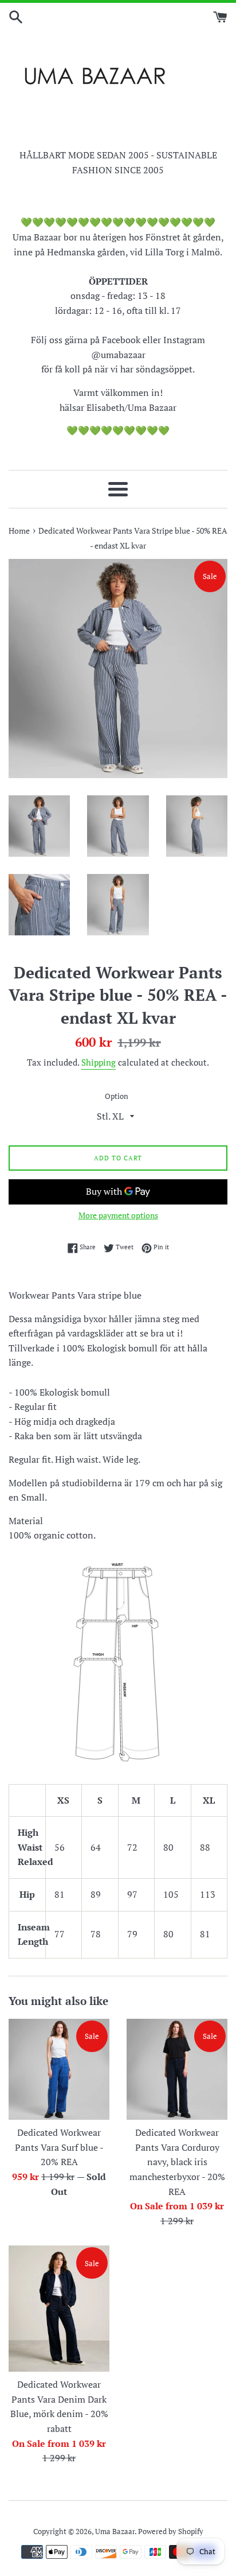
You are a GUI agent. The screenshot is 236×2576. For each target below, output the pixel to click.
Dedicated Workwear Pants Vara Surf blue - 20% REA (59, 2147)
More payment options (118, 1215)
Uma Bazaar (115, 2532)
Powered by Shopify (171, 2532)
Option (117, 1096)
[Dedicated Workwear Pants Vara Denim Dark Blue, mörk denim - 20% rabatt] (59, 2309)
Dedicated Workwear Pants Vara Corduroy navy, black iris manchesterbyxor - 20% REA (177, 2162)
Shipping (99, 1062)
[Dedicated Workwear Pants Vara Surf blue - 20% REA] (59, 2069)
